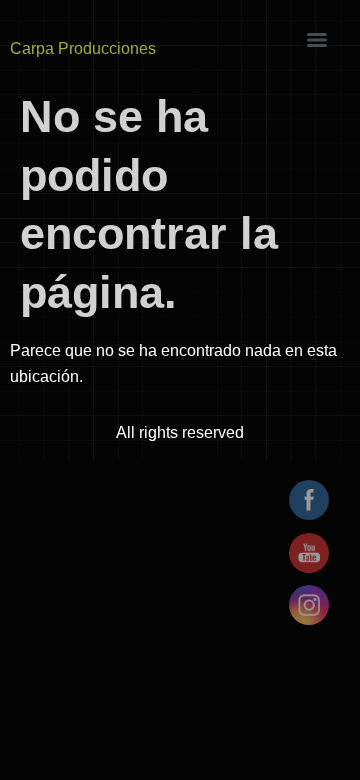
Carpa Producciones (83, 48)
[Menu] (317, 40)
